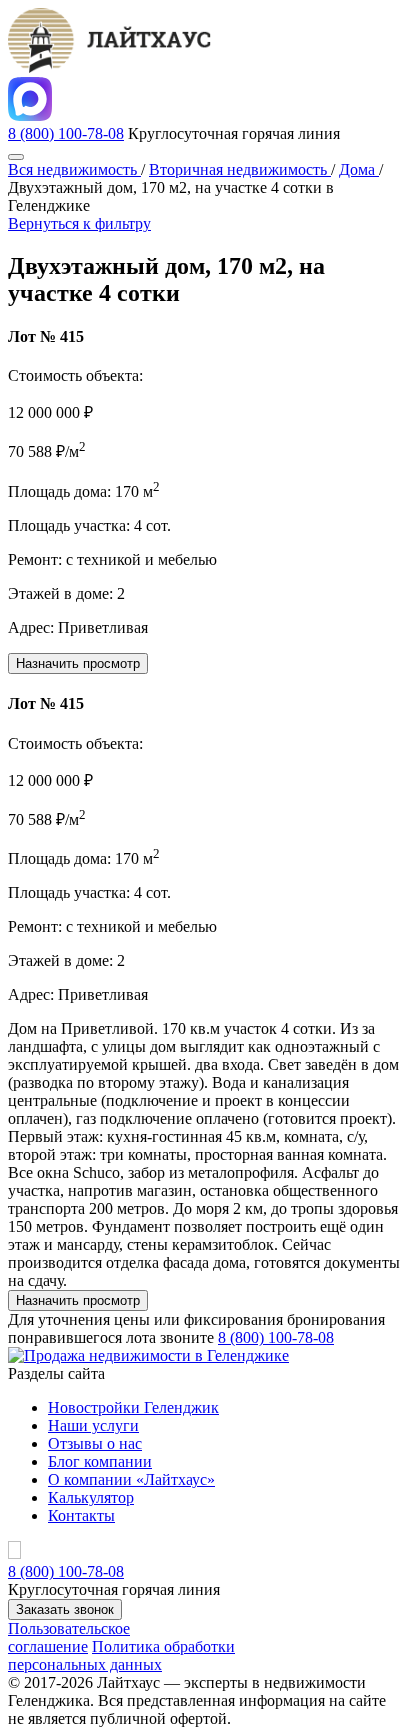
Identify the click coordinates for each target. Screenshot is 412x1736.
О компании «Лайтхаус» (131, 1479)
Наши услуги (93, 1425)
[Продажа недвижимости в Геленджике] (148, 1355)
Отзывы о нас (95, 1443)
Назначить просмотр (78, 663)
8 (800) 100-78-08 (66, 133)
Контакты (81, 1515)
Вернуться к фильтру (79, 223)
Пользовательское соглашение (69, 1637)
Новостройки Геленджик (133, 1407)
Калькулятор (91, 1497)
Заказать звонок (65, 1609)
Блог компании (100, 1461)
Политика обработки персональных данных (121, 1655)
